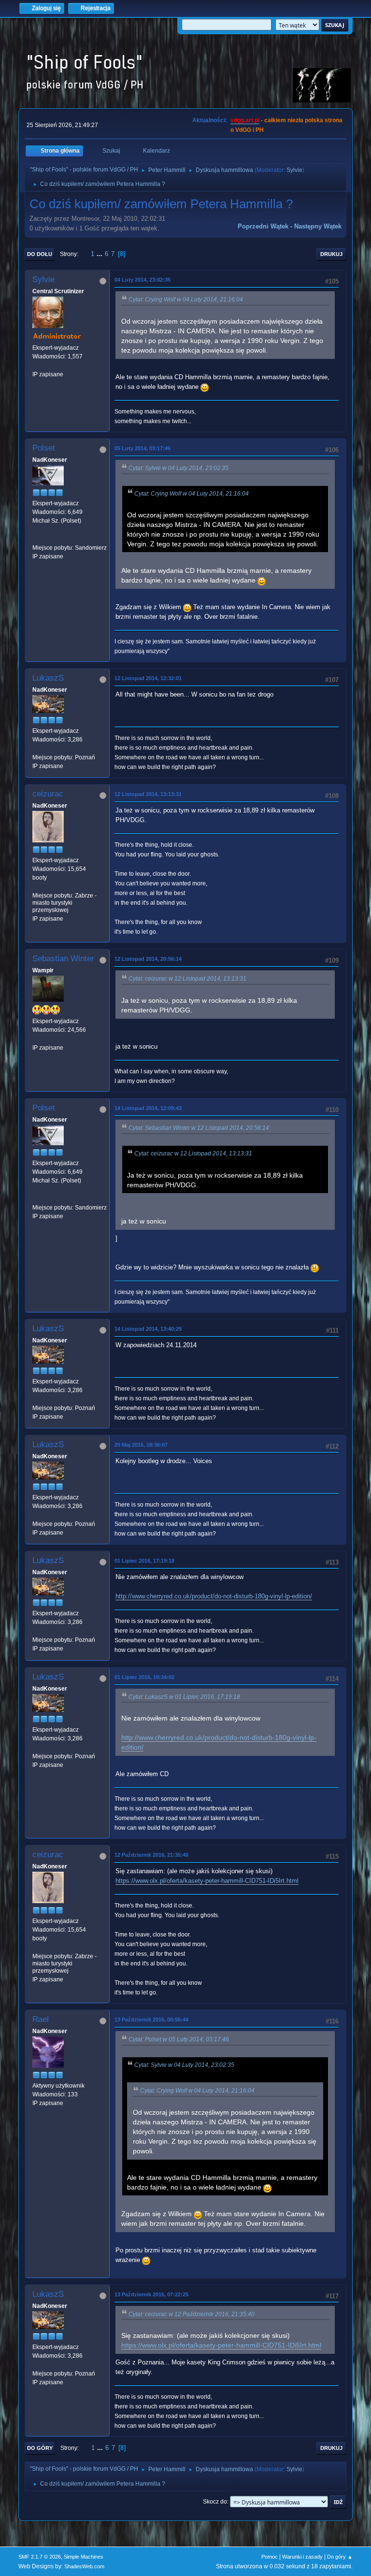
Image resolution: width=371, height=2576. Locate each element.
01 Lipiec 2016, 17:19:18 (144, 1561)
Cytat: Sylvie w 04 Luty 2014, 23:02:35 (178, 468)
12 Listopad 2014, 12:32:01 (148, 678)
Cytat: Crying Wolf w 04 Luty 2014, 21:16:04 (186, 299)
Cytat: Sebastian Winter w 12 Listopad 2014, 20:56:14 (199, 1128)
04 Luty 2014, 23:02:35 (143, 280)
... (100, 254)
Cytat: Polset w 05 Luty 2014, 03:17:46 (179, 2039)
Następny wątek (318, 226)
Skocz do (215, 2502)
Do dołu (40, 254)
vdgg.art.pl (245, 120)
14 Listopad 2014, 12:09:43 (148, 1108)
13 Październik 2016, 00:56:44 (151, 2020)
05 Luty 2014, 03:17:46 (143, 448)
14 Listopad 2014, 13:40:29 (148, 1329)
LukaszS (48, 678)
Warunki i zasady (302, 2557)
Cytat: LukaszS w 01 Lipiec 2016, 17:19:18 (184, 1697)
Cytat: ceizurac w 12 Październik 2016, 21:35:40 (192, 2314)
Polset (44, 448)
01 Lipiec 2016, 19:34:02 (144, 1677)
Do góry (40, 2448)
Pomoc (270, 2557)
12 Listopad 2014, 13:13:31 (148, 794)
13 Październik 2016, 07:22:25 (151, 2294)
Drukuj (331, 254)
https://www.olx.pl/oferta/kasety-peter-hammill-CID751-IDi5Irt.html (207, 1881)
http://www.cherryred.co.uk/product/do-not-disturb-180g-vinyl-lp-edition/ (214, 1596)
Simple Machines (84, 2557)
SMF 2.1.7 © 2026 (40, 2557)
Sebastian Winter (63, 959)
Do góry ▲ (340, 2557)
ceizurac (48, 794)
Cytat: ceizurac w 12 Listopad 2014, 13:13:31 (187, 979)
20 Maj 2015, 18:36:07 (141, 1445)
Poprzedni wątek (263, 226)
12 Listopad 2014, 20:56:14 (148, 959)
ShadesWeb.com (84, 2566)
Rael (41, 2019)
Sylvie (294, 170)
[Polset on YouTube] (36, 539)
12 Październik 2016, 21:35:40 (151, 1855)
